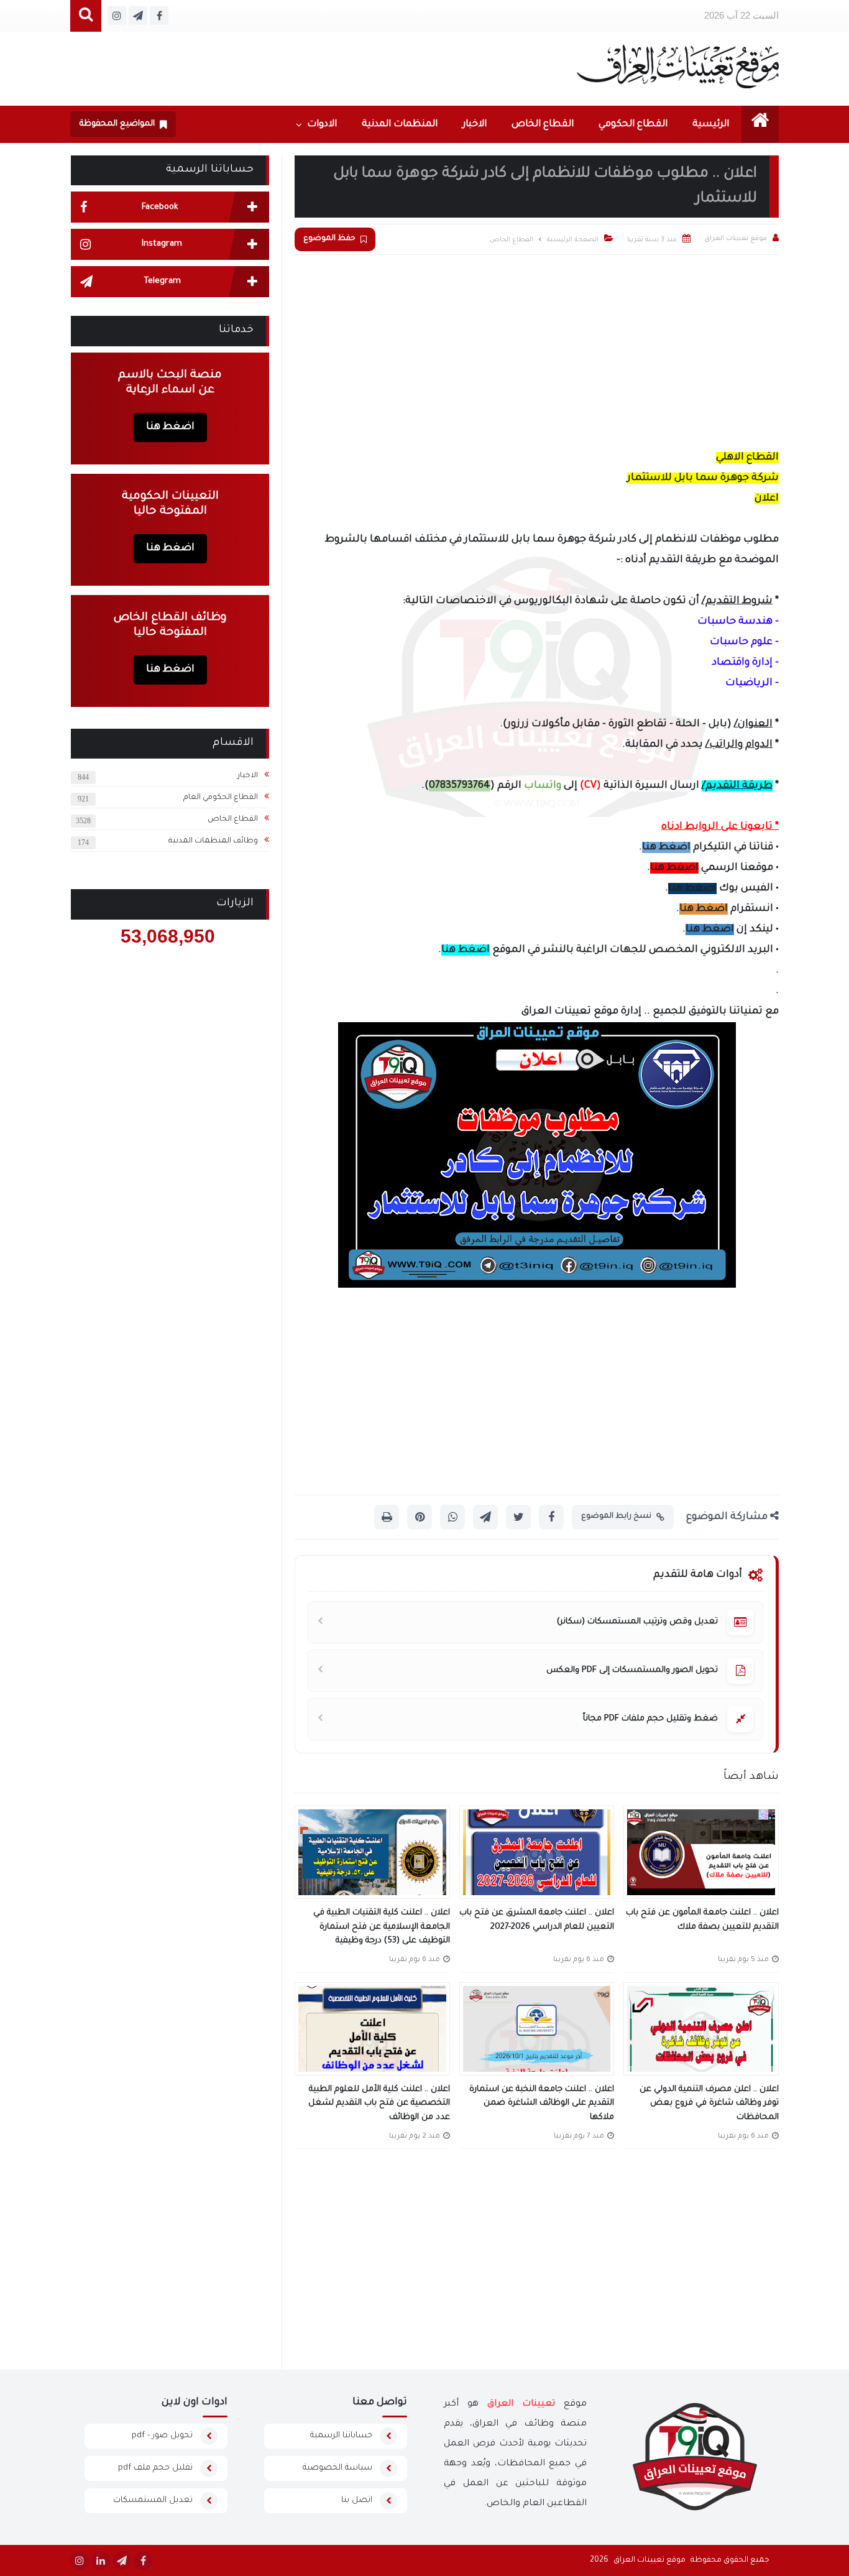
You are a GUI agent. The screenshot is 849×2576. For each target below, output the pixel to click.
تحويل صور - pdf (162, 2436)
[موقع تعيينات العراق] (678, 66)
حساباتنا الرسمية (341, 2436)
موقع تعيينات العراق (649, 2560)
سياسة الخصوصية (337, 2468)
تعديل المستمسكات (153, 2500)
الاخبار (475, 125)
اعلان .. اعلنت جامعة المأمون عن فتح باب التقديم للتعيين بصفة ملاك (702, 1920)
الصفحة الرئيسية (573, 240)
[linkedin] (101, 2560)
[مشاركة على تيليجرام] (485, 1517)
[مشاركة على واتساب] (452, 1517)
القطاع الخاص (543, 125)
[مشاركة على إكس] (518, 1517)
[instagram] (80, 2560)
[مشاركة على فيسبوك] (551, 1517)
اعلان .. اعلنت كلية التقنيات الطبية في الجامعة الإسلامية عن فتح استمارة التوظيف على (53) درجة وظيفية (382, 1927)
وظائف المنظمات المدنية (213, 841)
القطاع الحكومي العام (221, 798)
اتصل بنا (357, 2500)
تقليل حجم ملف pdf (155, 2468)
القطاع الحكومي (633, 125)
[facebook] (143, 2560)
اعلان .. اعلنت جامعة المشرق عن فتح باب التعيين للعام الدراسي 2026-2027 (537, 1920)
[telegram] (122, 2560)
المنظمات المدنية (400, 125)
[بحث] (86, 16)
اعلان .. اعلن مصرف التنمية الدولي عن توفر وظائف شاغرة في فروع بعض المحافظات (709, 2103)
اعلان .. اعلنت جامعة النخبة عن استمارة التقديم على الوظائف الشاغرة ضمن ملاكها (542, 2103)
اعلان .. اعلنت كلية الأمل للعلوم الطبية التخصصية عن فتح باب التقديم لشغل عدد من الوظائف (379, 2103)
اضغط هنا (666, 847)
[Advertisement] (537, 348)
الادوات (322, 125)
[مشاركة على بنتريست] (420, 1517)
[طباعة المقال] (387, 1517)
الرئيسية (711, 125)
